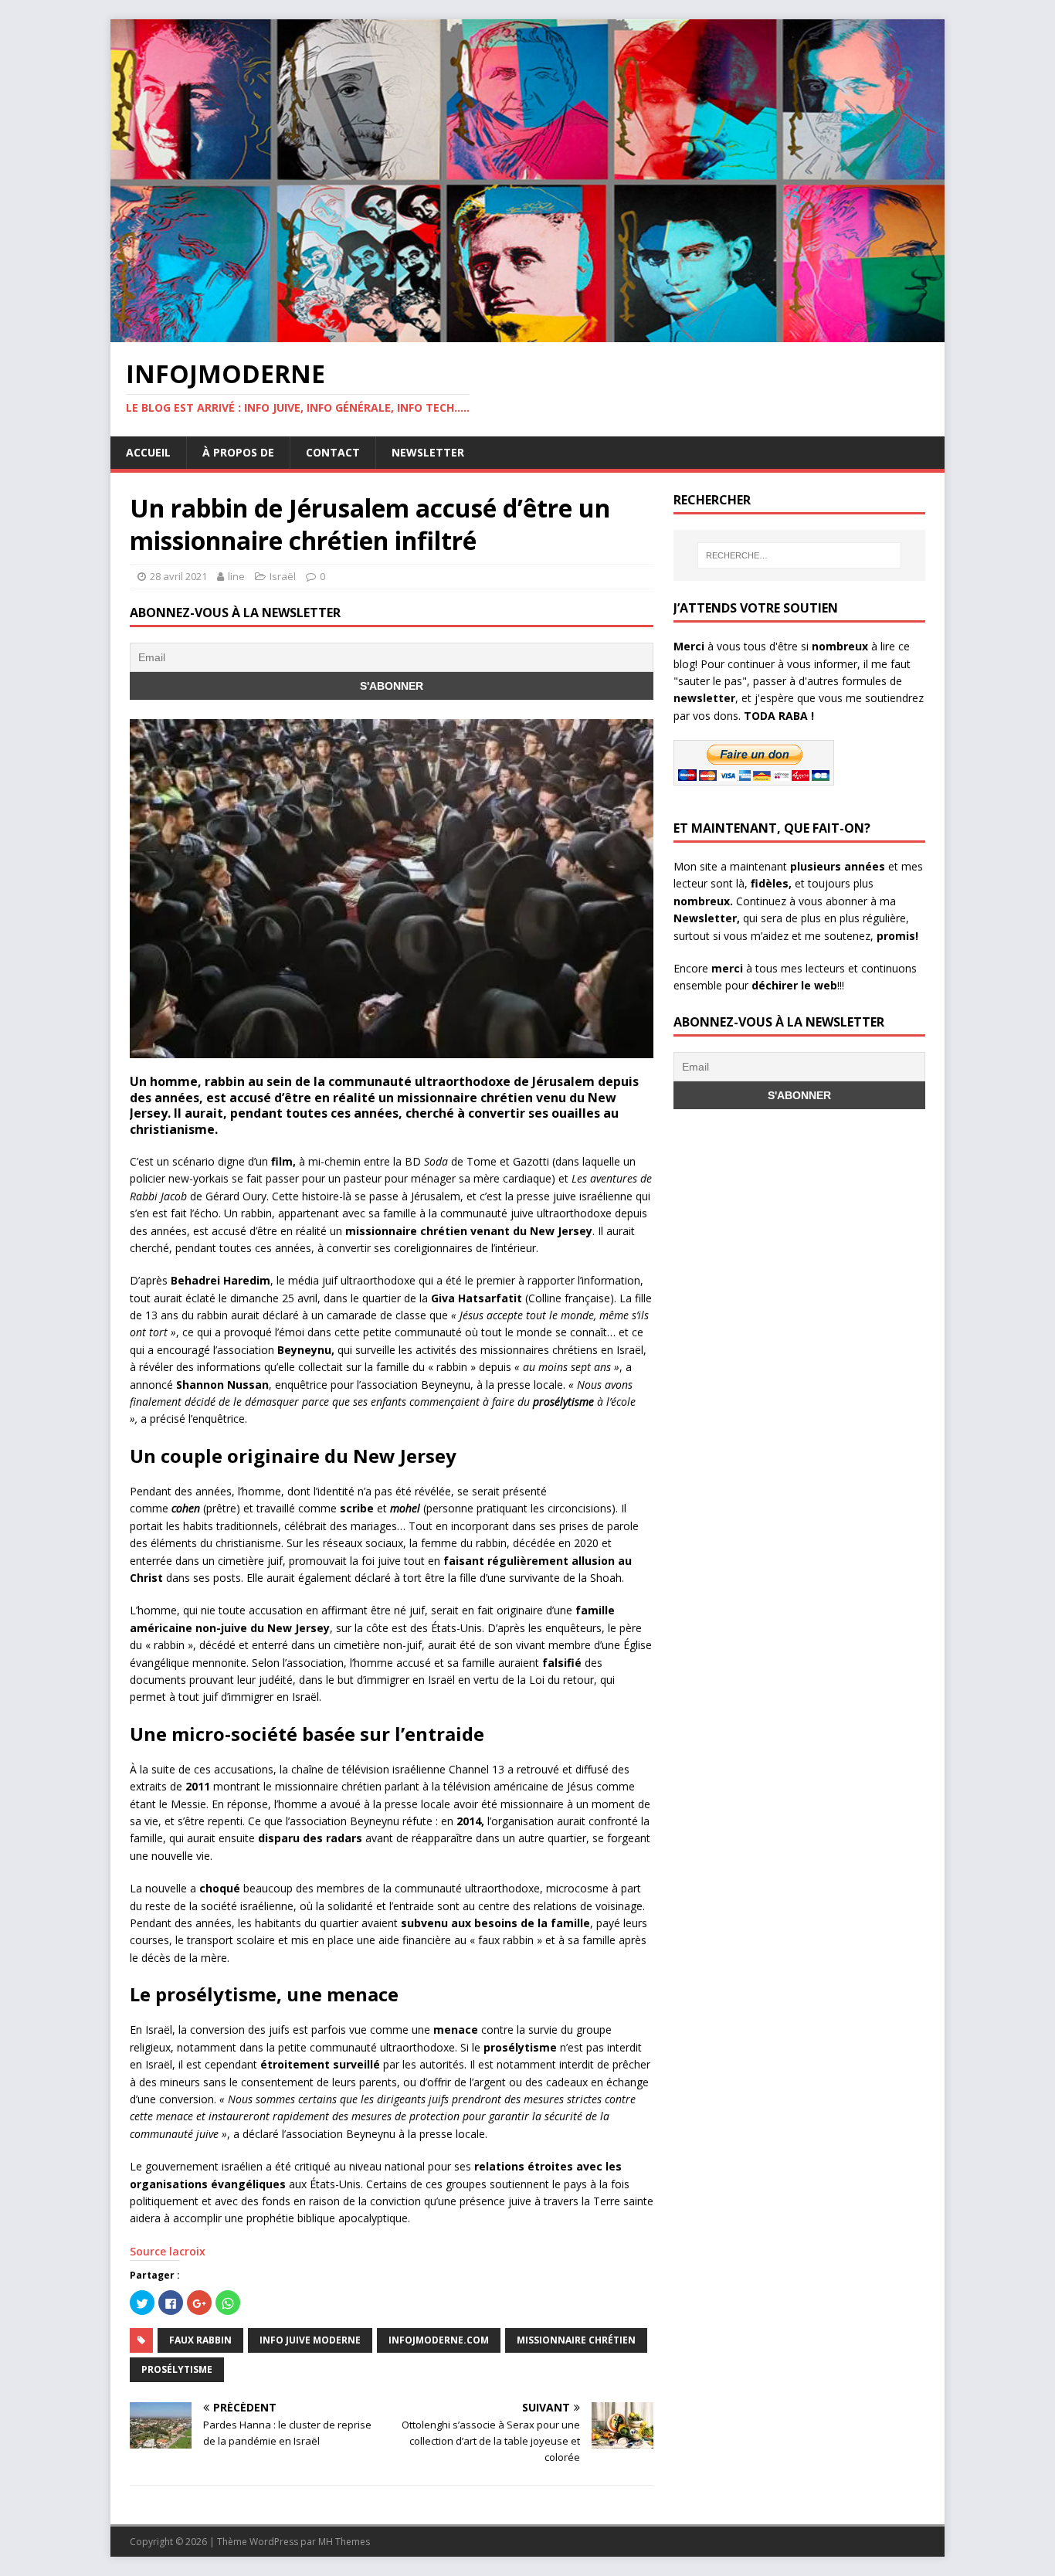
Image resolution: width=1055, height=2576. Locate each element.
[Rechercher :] (799, 555)
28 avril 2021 (178, 576)
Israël (283, 576)
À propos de (238, 452)
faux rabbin (200, 2340)
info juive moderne (310, 2340)
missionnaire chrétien (576, 2340)
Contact (333, 452)
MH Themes (344, 2542)
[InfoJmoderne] (527, 333)
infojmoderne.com (439, 2340)
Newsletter (428, 452)
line (236, 576)
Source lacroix (168, 2251)
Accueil (148, 452)
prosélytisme (177, 2369)
